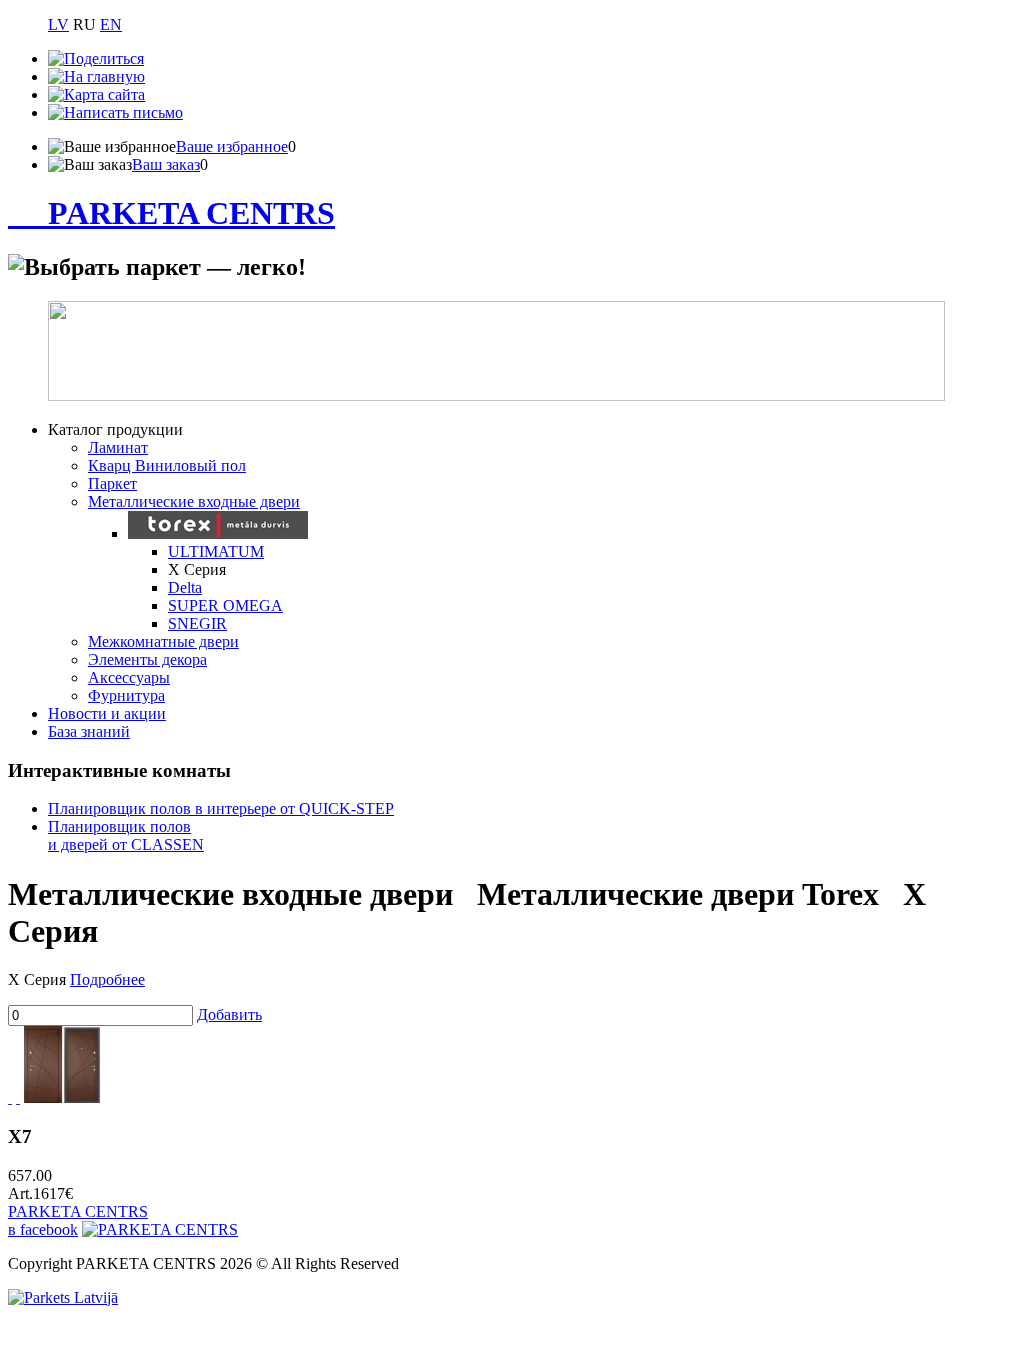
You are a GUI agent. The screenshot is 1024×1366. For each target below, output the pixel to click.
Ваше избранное (232, 146)
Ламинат (118, 447)
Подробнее (107, 979)
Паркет (112, 483)
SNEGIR (197, 623)
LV (58, 24)
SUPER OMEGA (225, 605)
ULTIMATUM (216, 551)
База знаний (89, 731)
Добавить (229, 1014)
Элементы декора (147, 659)
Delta (185, 587)
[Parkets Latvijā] (63, 1297)
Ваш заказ (166, 164)
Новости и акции (107, 713)
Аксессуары (129, 677)
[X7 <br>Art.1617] (62, 1097)
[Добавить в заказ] (18, 1097)
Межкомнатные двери (163, 641)
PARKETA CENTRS (191, 213)
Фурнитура (126, 695)
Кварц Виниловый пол (167, 465)
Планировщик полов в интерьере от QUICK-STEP (221, 808)
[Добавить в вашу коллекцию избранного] (10, 1097)
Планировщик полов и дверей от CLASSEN (126, 835)
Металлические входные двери (194, 501)
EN (111, 24)
